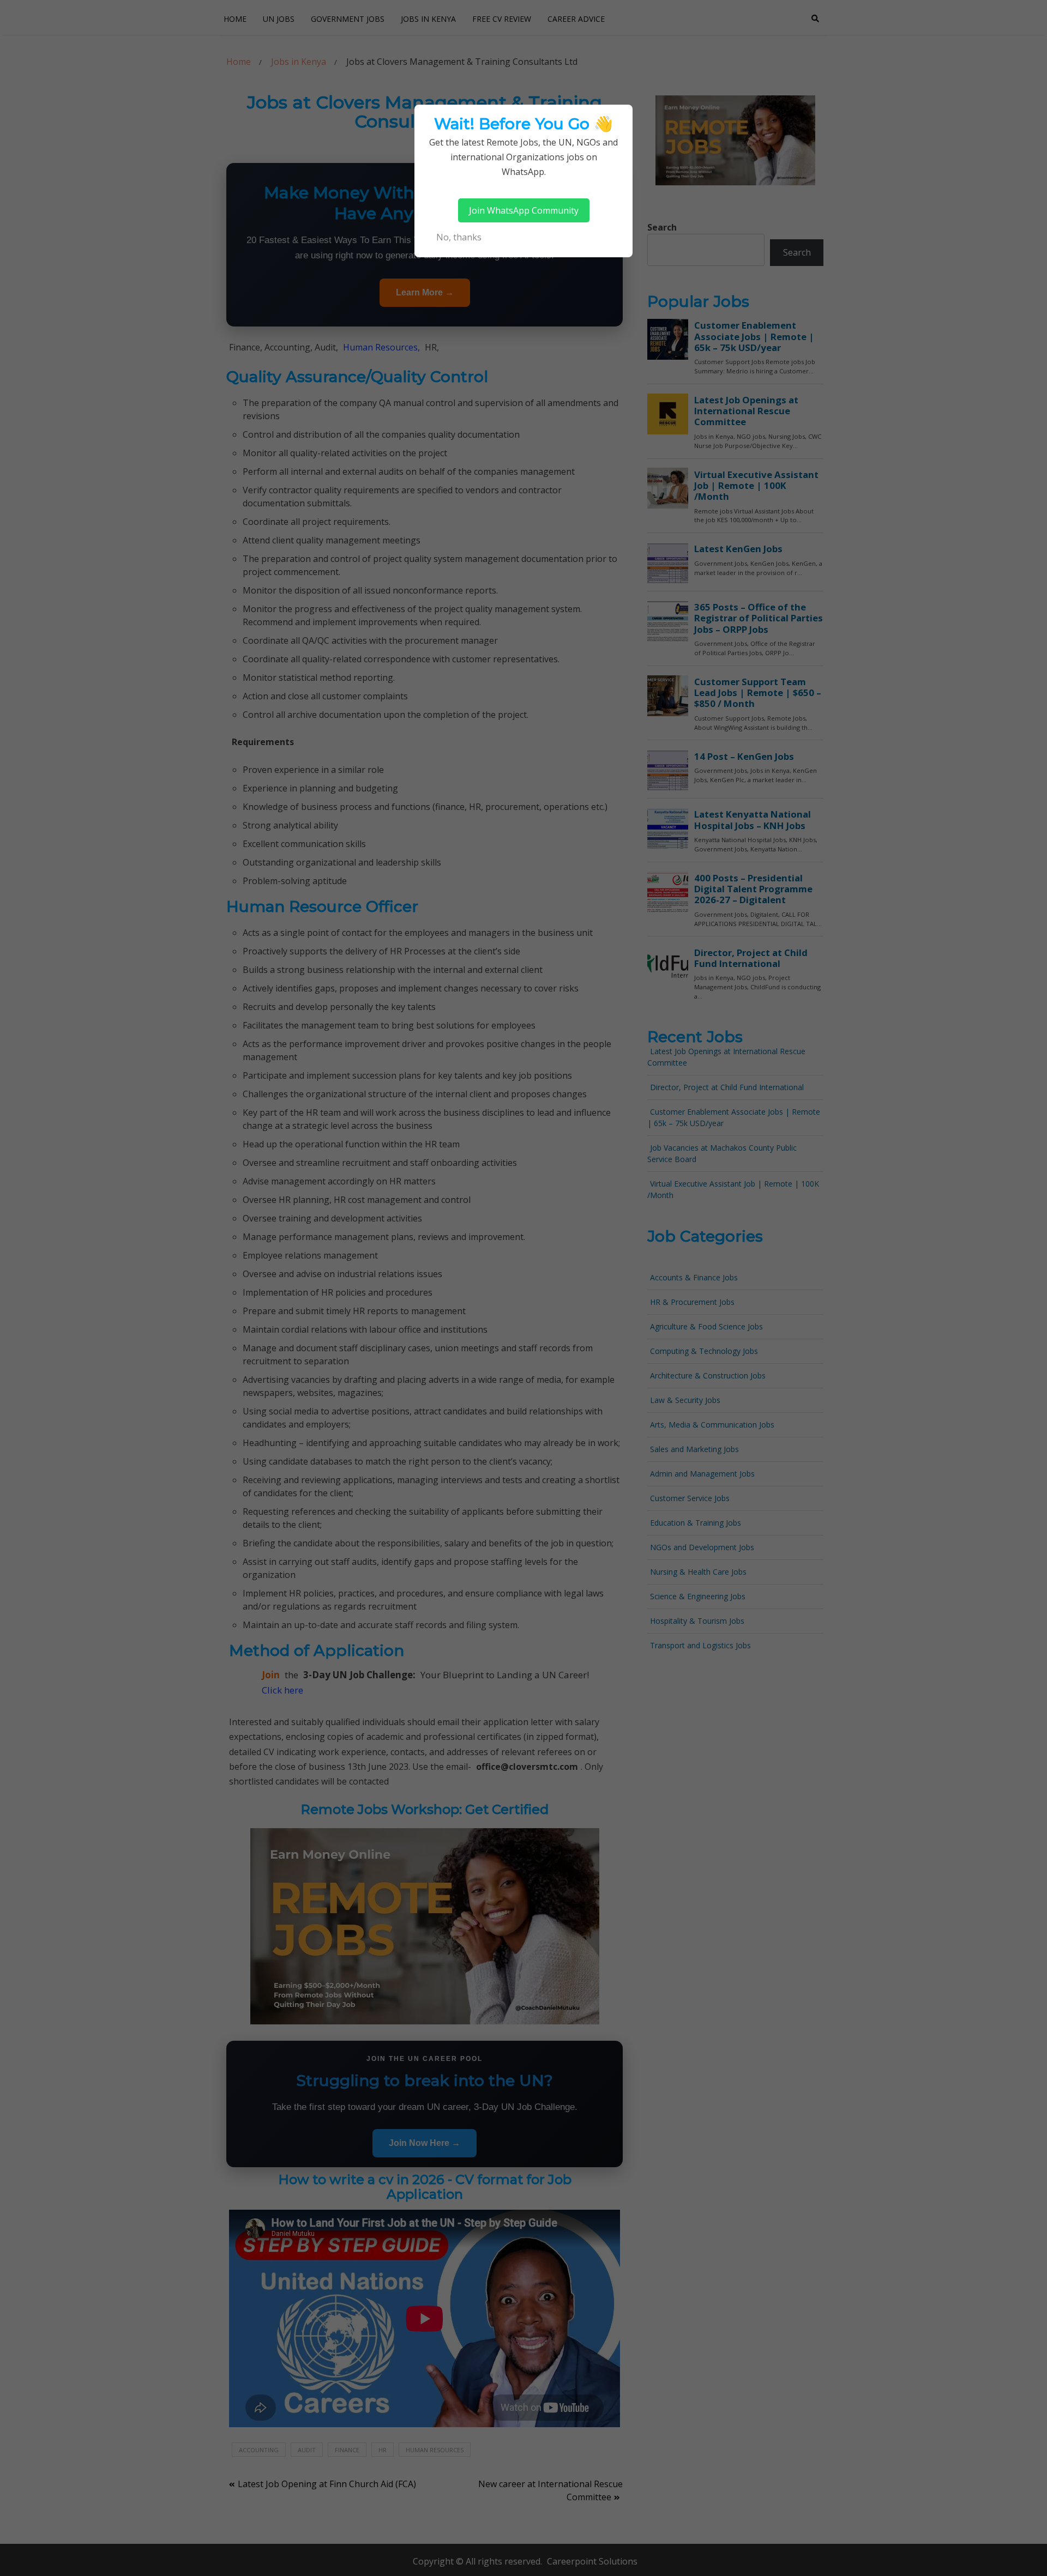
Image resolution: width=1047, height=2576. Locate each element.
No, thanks (459, 237)
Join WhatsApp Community (524, 210)
